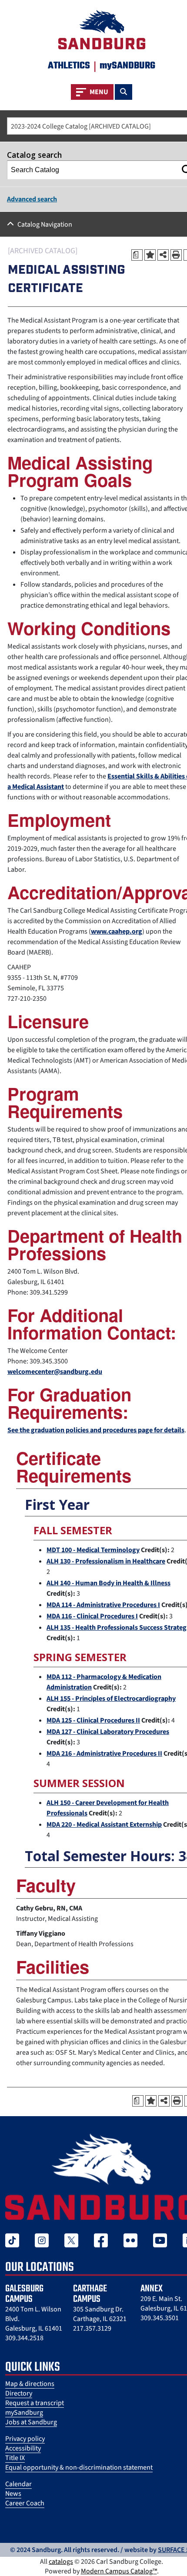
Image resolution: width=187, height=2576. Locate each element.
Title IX (15, 2458)
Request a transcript (35, 2403)
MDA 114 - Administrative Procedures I (103, 1605)
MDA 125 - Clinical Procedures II (93, 1720)
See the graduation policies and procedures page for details (96, 1430)
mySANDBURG (127, 66)
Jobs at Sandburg (31, 2422)
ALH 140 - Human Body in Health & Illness (109, 1583)
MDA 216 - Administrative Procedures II (104, 1754)
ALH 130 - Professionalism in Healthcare (106, 1561)
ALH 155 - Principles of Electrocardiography (111, 1699)
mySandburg (24, 2413)
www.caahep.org (117, 931)
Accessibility (23, 2448)
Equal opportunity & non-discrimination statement (79, 2467)
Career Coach (25, 2503)
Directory (19, 2393)
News (13, 2494)
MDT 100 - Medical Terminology (93, 1550)
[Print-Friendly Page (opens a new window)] (176, 255)
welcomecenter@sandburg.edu (55, 1372)
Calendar (18, 2484)
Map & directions (30, 2384)
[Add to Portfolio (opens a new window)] (150, 255)
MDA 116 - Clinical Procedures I (92, 1616)
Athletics (69, 66)
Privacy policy (25, 2439)
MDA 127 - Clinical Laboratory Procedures (108, 1732)
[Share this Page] (163, 255)
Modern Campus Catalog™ (119, 2571)
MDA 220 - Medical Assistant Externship (104, 1825)
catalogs (61, 2562)
